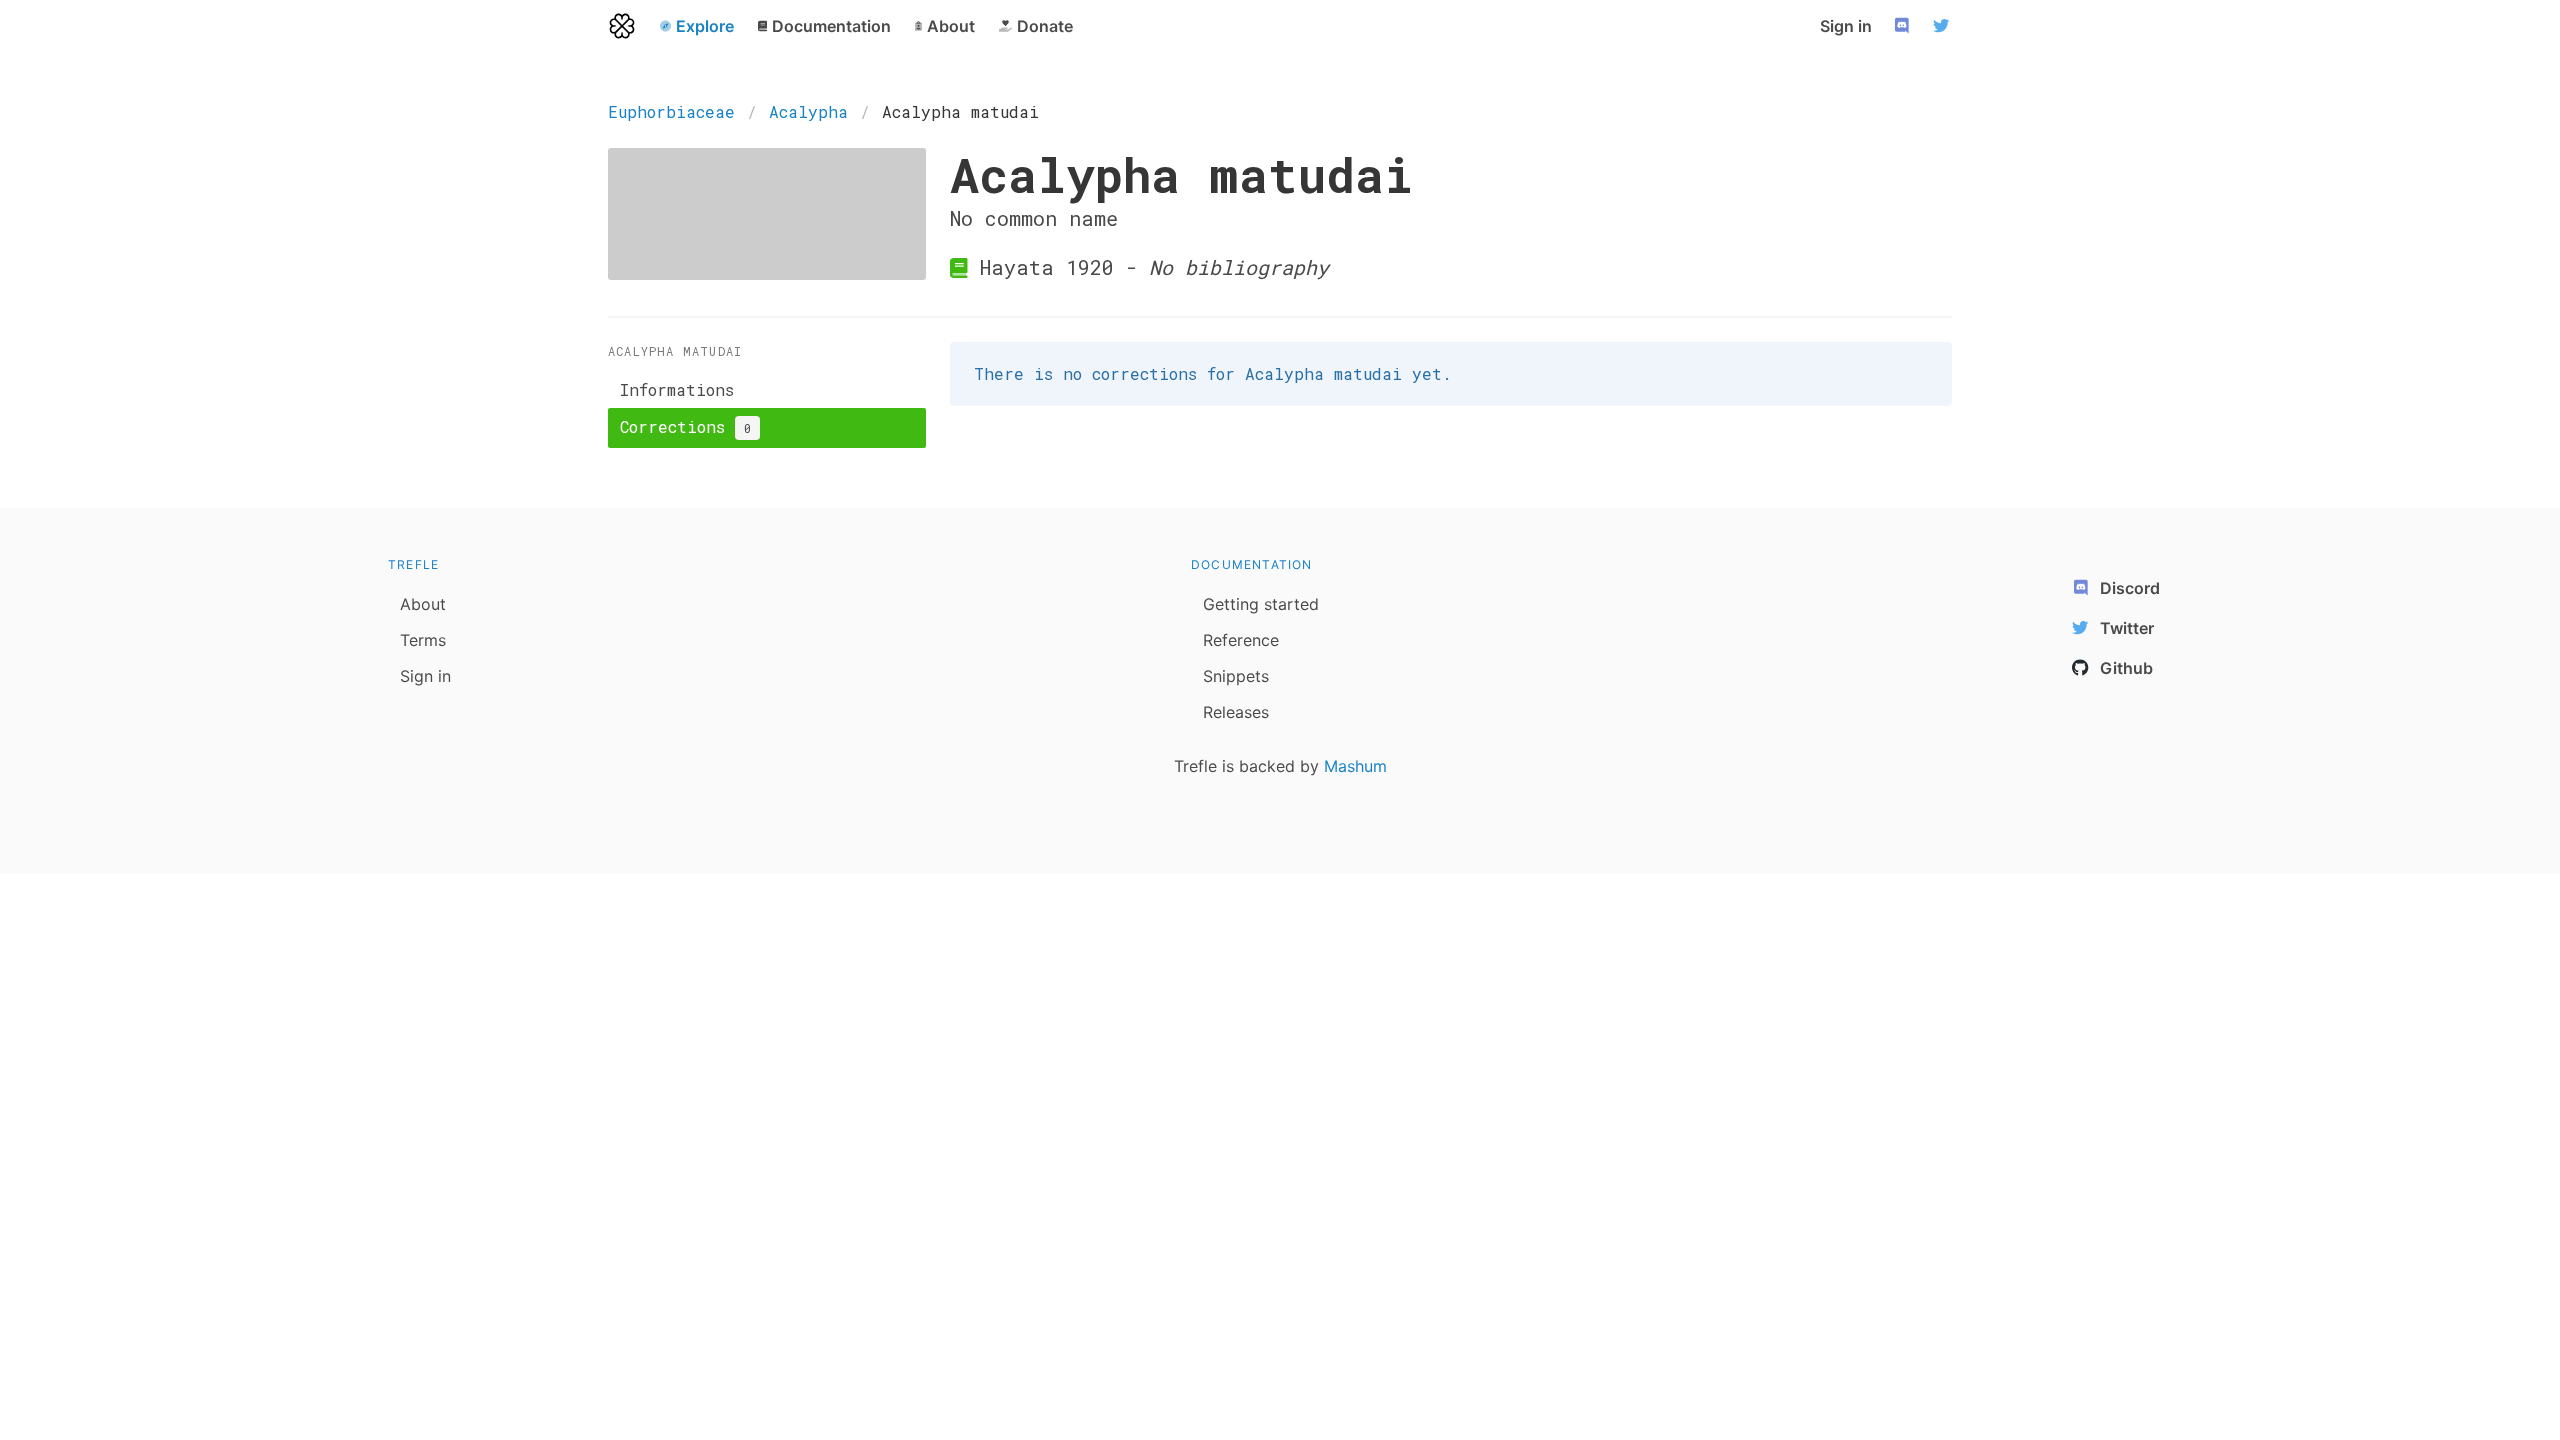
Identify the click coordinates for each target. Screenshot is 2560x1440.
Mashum (1355, 766)
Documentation (1252, 564)
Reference (1241, 640)
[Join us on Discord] (1904, 26)
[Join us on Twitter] (1944, 26)
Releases (1236, 712)
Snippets (1236, 676)
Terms (423, 640)
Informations (677, 389)
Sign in (1846, 26)
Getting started (1261, 604)
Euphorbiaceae (671, 111)
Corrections (685, 426)
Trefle (413, 564)
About (423, 604)
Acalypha (808, 111)
